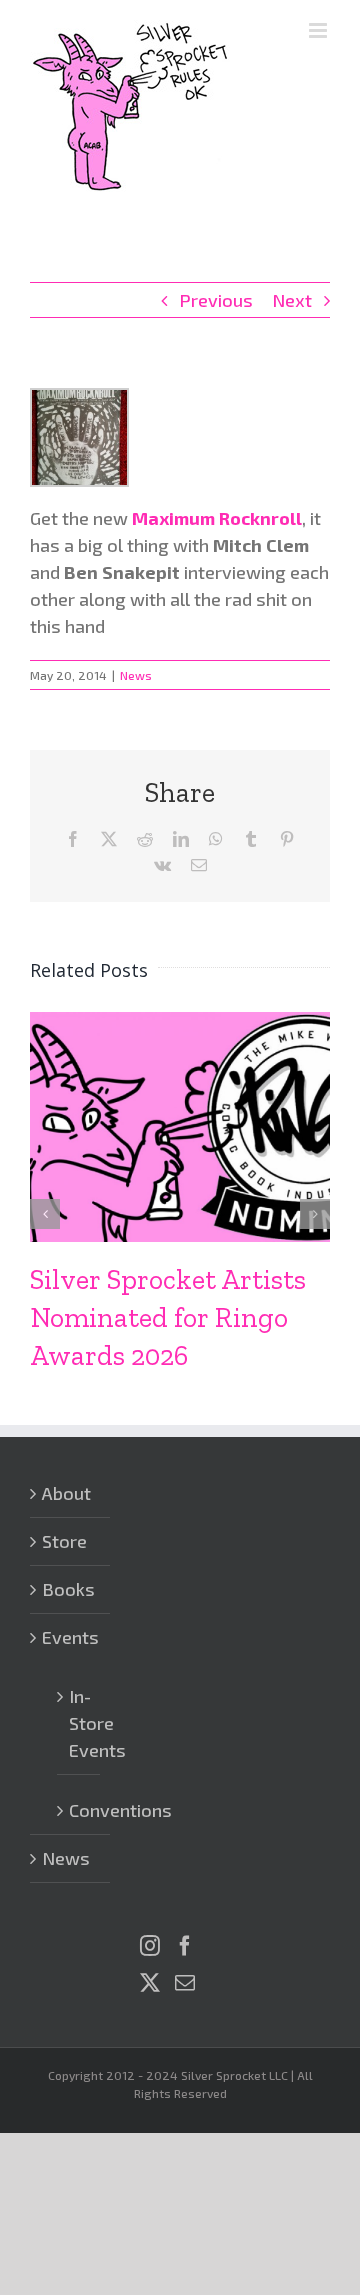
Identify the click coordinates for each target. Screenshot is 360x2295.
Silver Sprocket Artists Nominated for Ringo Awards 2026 (168, 1317)
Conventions (79, 1810)
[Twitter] (150, 1983)
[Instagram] (150, 1946)
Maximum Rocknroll (217, 518)
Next (292, 300)
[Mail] (185, 1983)
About (66, 1493)
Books (68, 1589)
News (136, 675)
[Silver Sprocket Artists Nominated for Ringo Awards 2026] (180, 1023)
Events (70, 1637)
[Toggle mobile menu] (319, 30)
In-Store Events (79, 1723)
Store (64, 1541)
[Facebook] (185, 1946)
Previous (216, 300)
